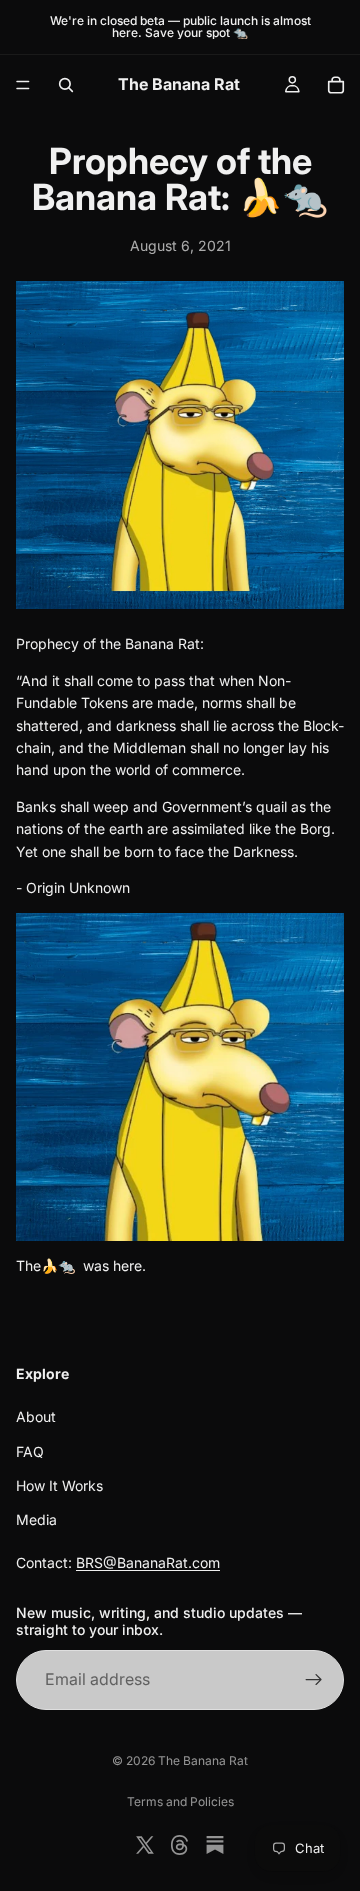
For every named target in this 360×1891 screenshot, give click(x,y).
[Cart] (336, 85)
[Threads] (180, 1845)
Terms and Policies (180, 1801)
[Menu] (23, 85)
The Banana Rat (203, 1760)
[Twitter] (145, 1845)
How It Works (59, 1485)
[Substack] (215, 1845)
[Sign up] (314, 1680)
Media (36, 1519)
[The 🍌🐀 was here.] (180, 1077)
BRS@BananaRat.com (148, 1562)
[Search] (66, 85)
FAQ (30, 1451)
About (36, 1416)
